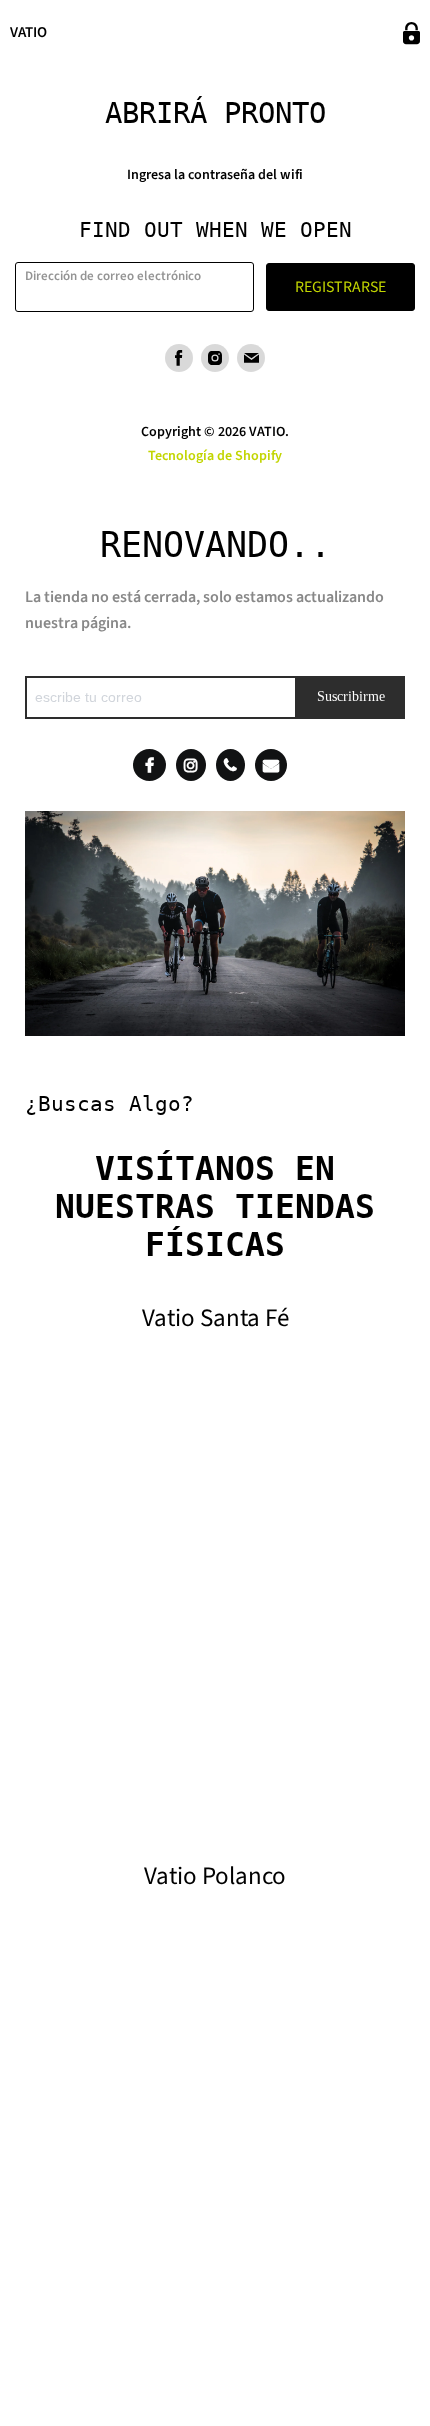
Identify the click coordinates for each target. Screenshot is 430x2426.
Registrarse (340, 287)
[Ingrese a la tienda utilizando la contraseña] (411, 33)
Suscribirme (351, 696)
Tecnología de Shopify (215, 456)
